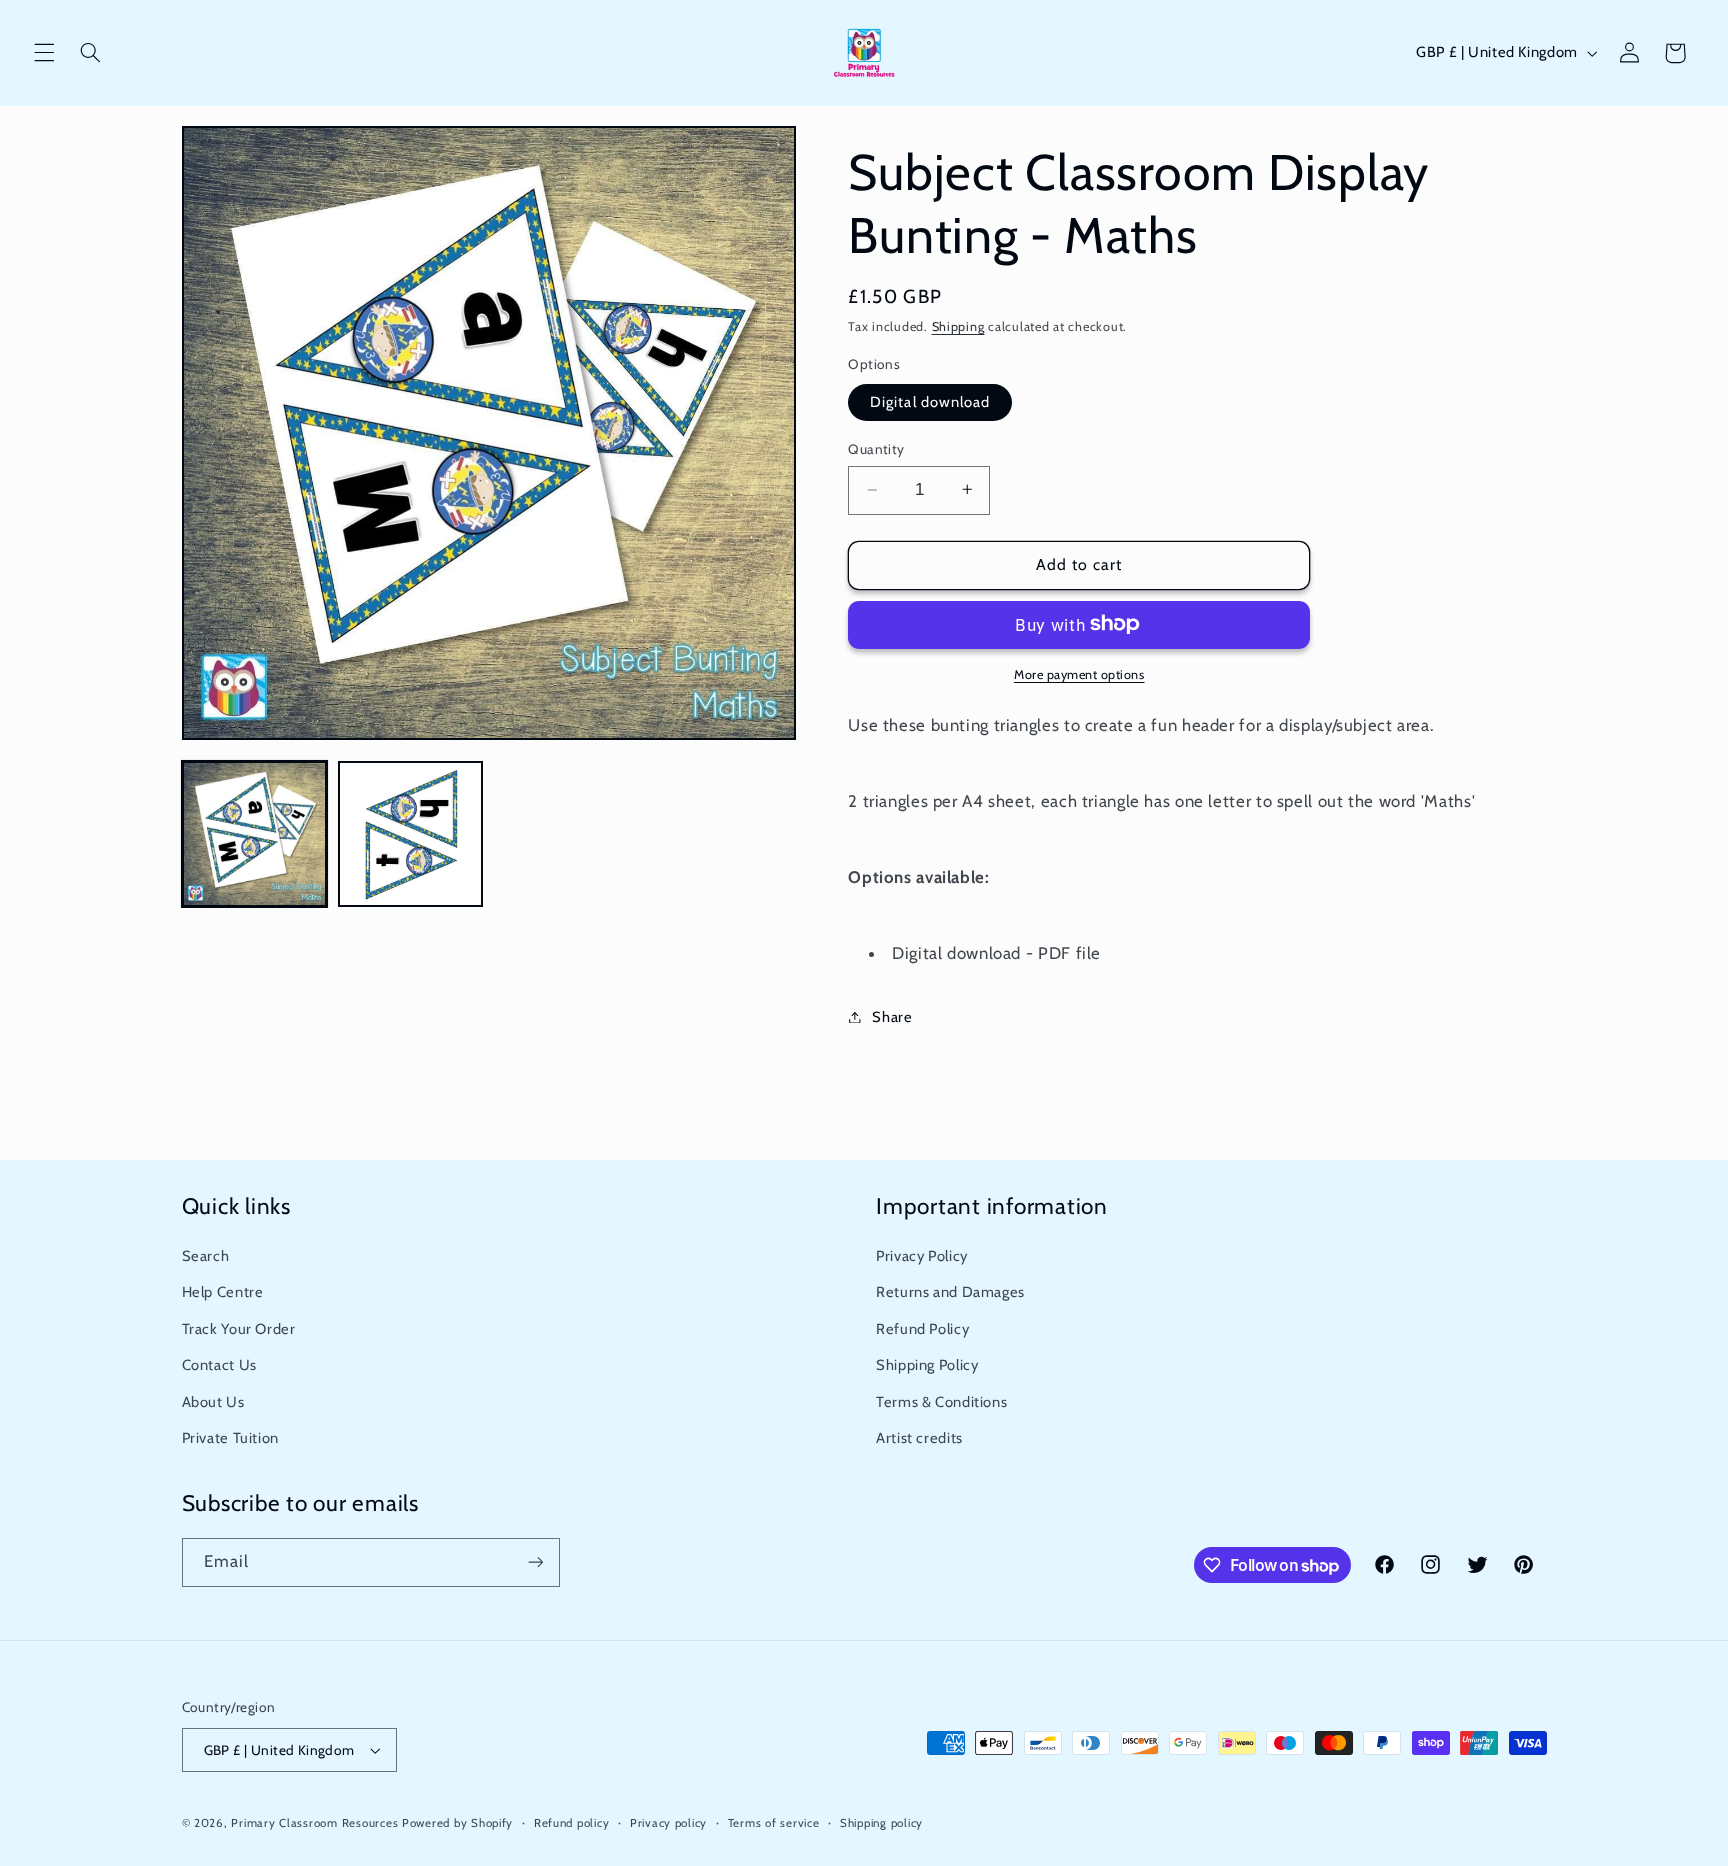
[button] (44, 53)
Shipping (958, 326)
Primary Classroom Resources (314, 1823)
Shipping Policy (927, 1365)
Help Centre (223, 1293)
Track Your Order (239, 1329)
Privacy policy (668, 1823)
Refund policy (572, 1823)
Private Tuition (230, 1438)
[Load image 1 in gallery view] (255, 834)
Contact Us (219, 1365)
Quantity (876, 449)
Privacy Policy (922, 1256)
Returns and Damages (950, 1293)
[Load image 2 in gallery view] (411, 834)
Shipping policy (881, 1823)
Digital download (930, 401)
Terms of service (774, 1823)
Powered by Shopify (457, 1823)
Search (206, 1256)
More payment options (1079, 673)
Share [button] (892, 1016)
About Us (213, 1402)
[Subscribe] (535, 1562)
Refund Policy (922, 1329)
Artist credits (919, 1438)
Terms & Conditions (941, 1402)
